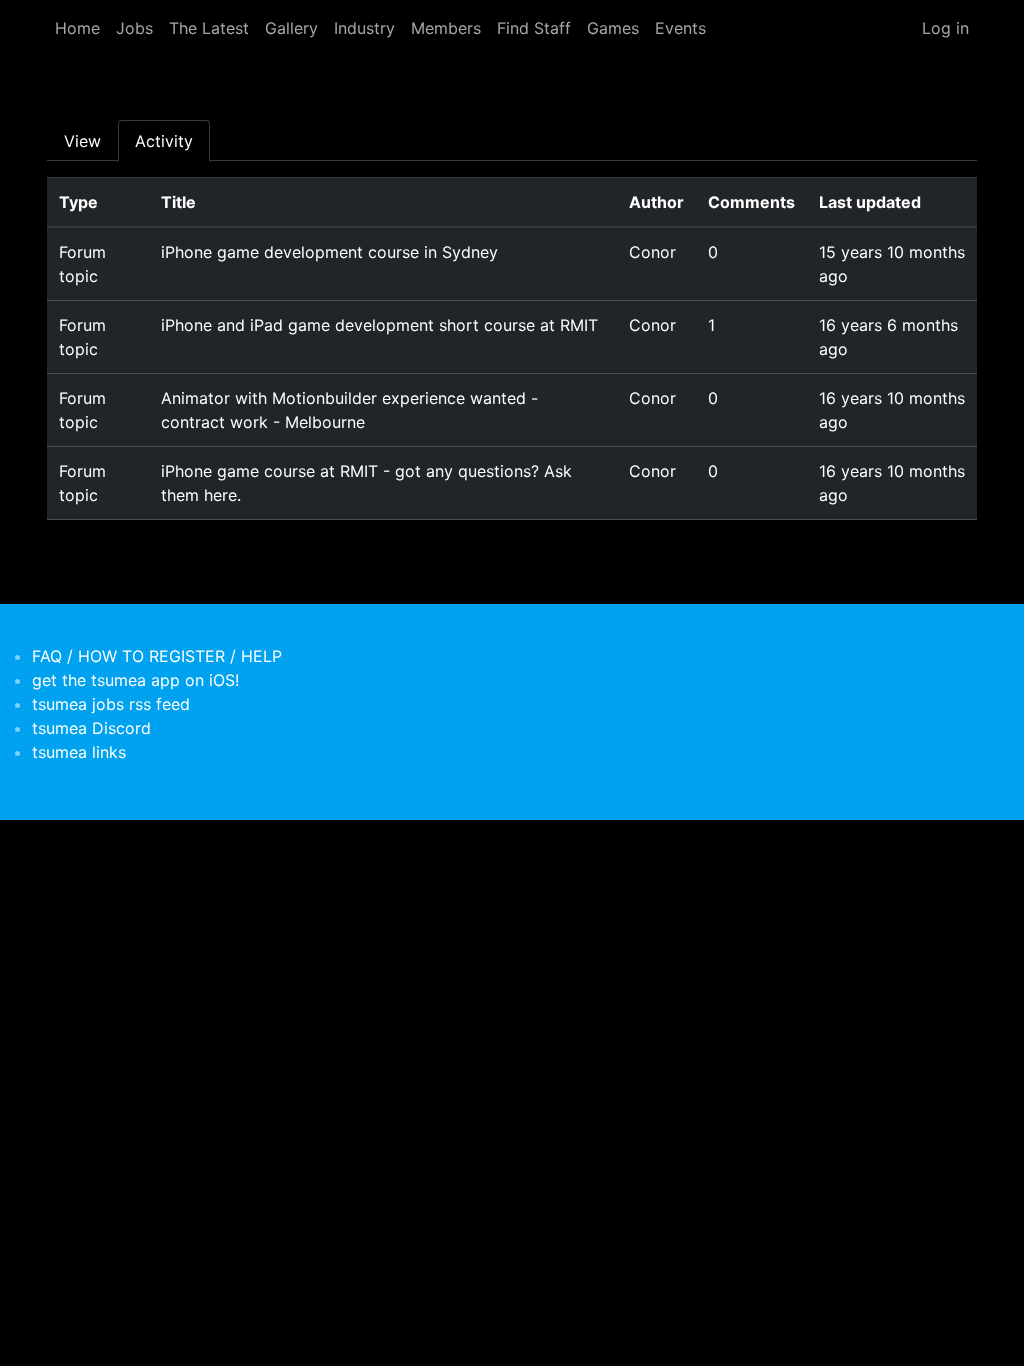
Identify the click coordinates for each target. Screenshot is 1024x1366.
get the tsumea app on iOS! (135, 680)
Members (446, 28)
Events (680, 28)
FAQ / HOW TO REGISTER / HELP (157, 656)
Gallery (291, 28)
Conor (652, 252)
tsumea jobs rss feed (111, 704)
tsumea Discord (91, 728)
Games (613, 28)
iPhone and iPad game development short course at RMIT (379, 325)
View (82, 141)
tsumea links (79, 752)
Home (77, 28)
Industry (364, 28)
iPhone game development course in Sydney (329, 252)
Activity (164, 141)
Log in (945, 28)
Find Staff (534, 28)
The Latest (209, 28)
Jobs (134, 28)
